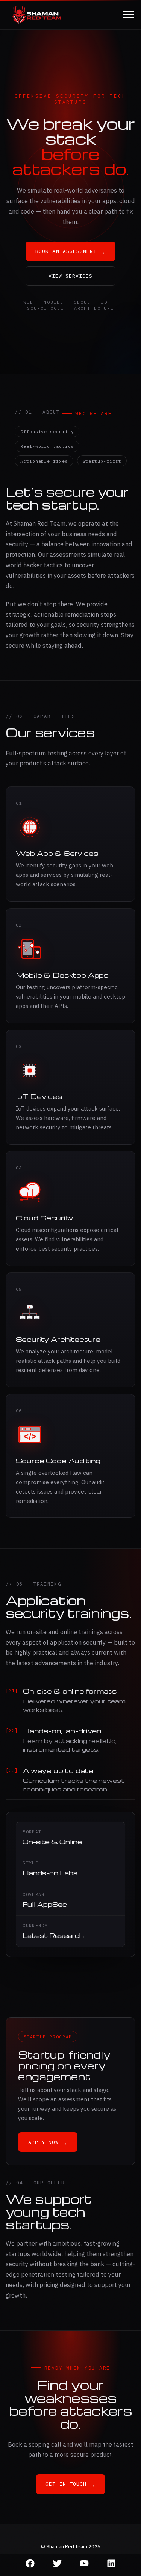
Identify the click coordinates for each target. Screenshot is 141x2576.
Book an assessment (70, 251)
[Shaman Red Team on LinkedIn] (111, 2564)
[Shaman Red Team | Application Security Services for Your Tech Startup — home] (36, 15)
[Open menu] (128, 15)
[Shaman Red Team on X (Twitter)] (57, 2564)
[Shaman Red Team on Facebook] (30, 2564)
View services (71, 276)
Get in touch (70, 2484)
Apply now (48, 2142)
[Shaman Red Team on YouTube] (84, 2564)
